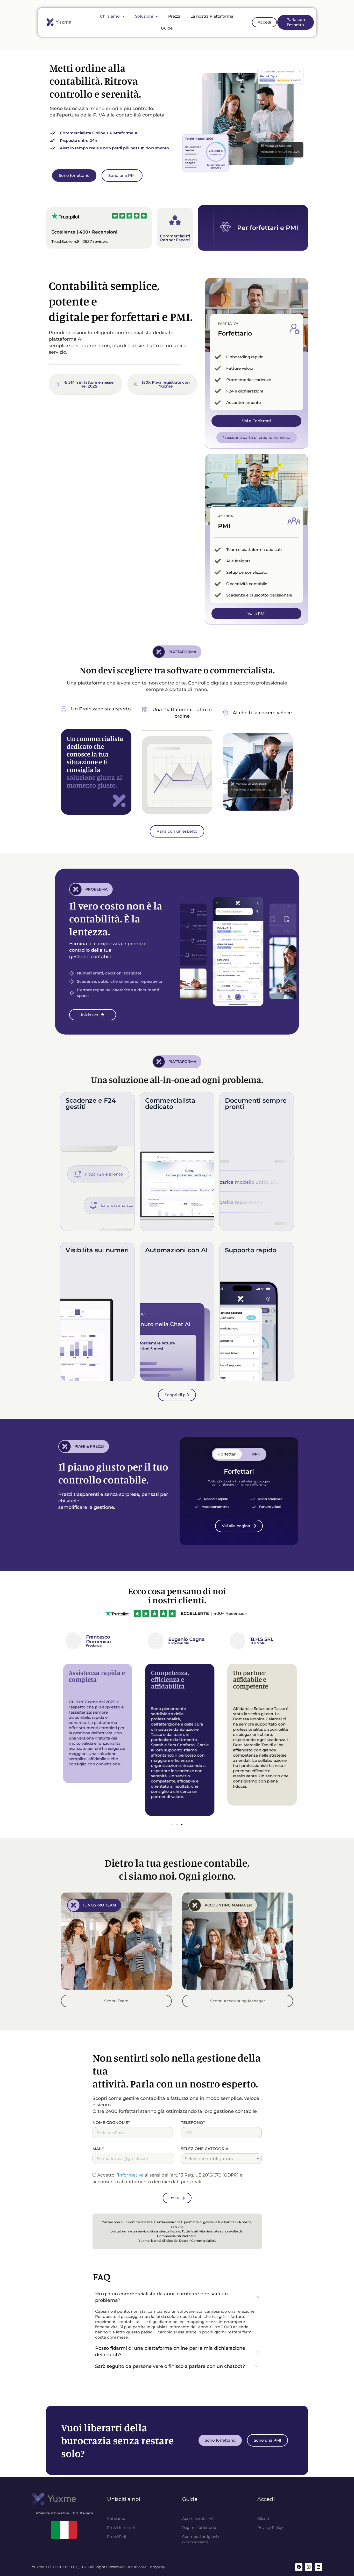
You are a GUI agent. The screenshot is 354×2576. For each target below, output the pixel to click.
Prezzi (174, 16)
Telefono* (193, 2123)
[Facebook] (299, 2567)
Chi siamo (110, 16)
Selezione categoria (205, 2149)
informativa (131, 2175)
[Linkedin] (318, 2567)
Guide (167, 28)
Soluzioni (144, 16)
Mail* (98, 2149)
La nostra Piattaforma (212, 16)
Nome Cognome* (111, 2123)
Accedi (266, 2499)
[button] (172, 1824)
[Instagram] (309, 2567)
